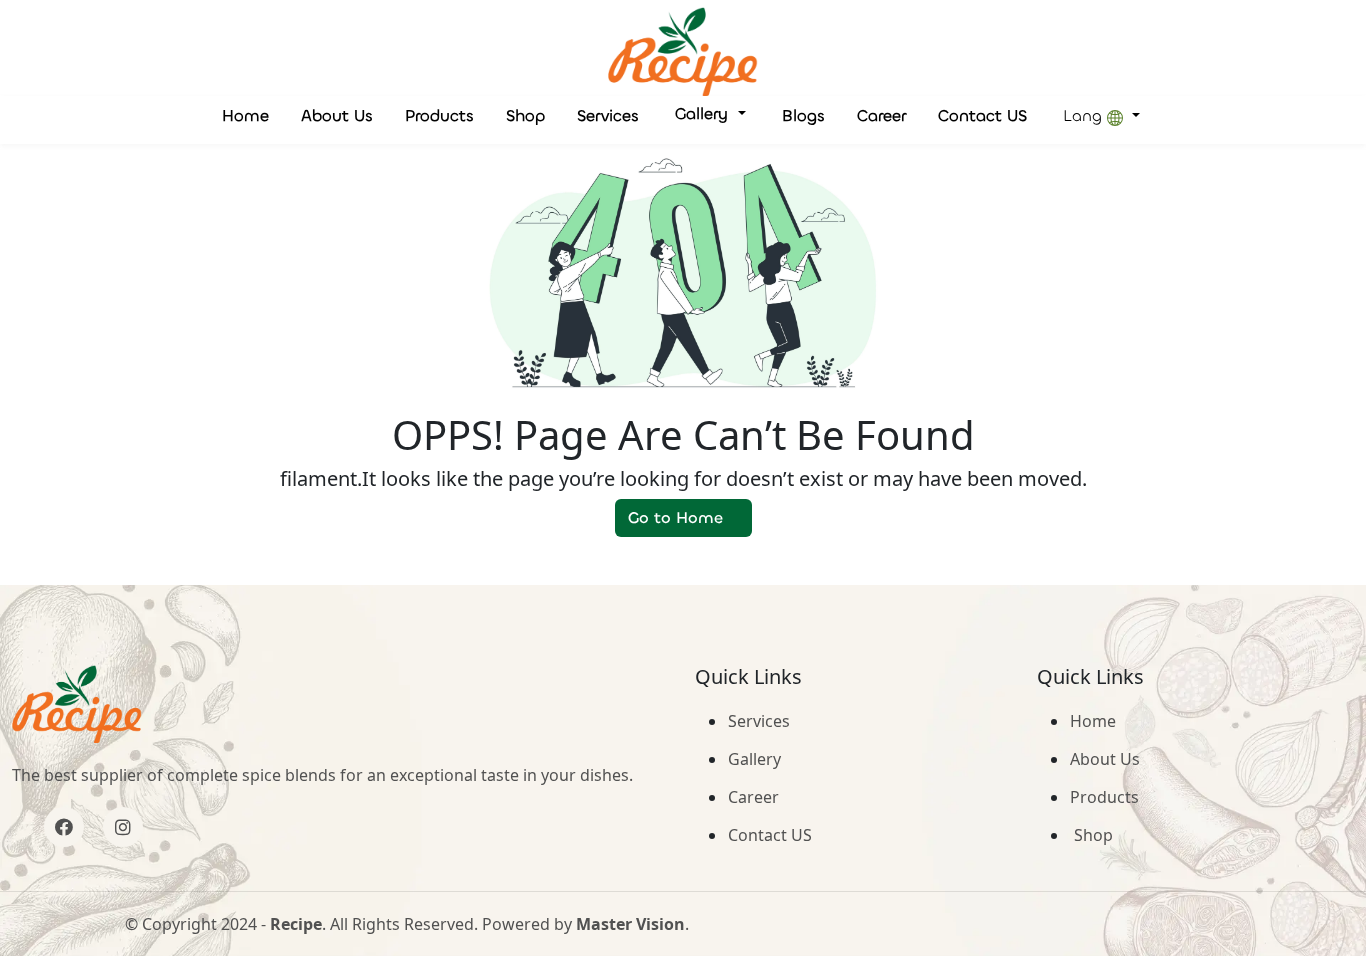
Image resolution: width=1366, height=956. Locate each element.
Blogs (803, 115)
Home (245, 115)
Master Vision (630, 924)
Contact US (982, 115)
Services (608, 115)
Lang (1085, 115)
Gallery (704, 113)
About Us (337, 115)
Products (439, 115)
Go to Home (675, 517)
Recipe (296, 924)
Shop (525, 115)
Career (881, 115)
